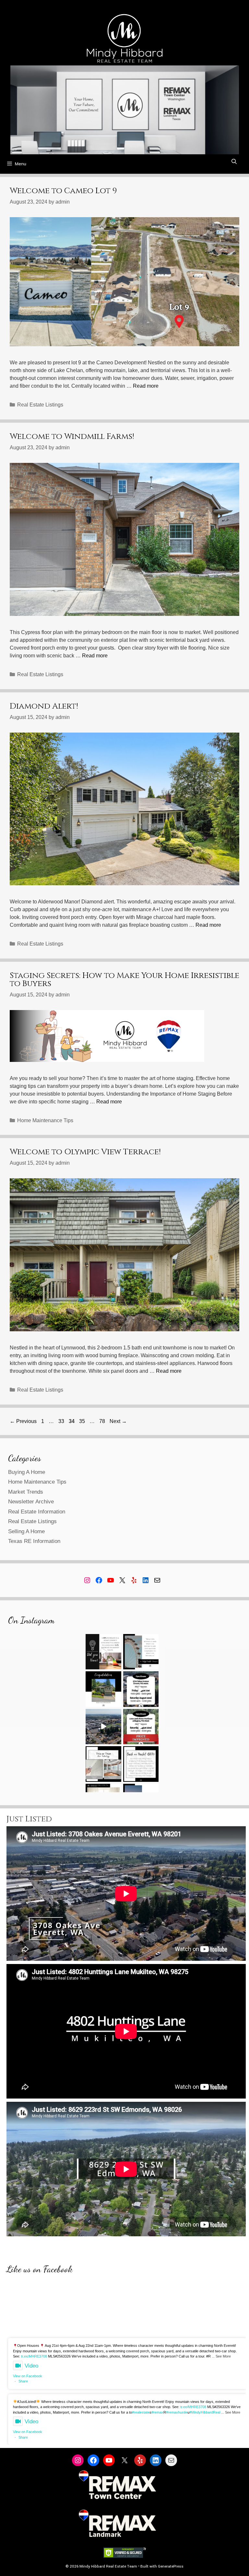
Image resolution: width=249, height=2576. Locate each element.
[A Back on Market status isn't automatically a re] (141, 1764)
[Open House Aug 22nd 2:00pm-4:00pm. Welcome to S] (141, 1727)
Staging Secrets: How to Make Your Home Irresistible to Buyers (124, 980)
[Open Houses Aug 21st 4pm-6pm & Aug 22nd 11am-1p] (141, 1689)
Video (31, 2366)
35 (83, 1421)
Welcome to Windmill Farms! (72, 436)
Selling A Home (26, 1531)
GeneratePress (171, 2566)
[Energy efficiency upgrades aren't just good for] (103, 1652)
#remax (157, 2412)
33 (62, 1421)
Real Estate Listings (40, 405)
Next (118, 1421)
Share (23, 2381)
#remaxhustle (177, 2412)
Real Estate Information (37, 1512)
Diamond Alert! (44, 706)
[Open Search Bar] (234, 162)
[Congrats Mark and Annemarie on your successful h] (103, 1689)
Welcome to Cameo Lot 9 (63, 191)
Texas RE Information (34, 1541)
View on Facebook (28, 2376)
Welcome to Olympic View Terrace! (85, 1152)
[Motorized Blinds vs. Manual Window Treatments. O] (103, 1764)
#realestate (141, 2412)
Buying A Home (27, 1472)
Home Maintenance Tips (45, 1120)
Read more (146, 386)
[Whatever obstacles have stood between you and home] (141, 1652)
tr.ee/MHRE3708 (34, 2356)
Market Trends (26, 1492)
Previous (23, 1421)
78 (103, 1421)
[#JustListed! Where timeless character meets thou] (103, 1727)
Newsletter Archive (31, 1502)
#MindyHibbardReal (205, 2412)
